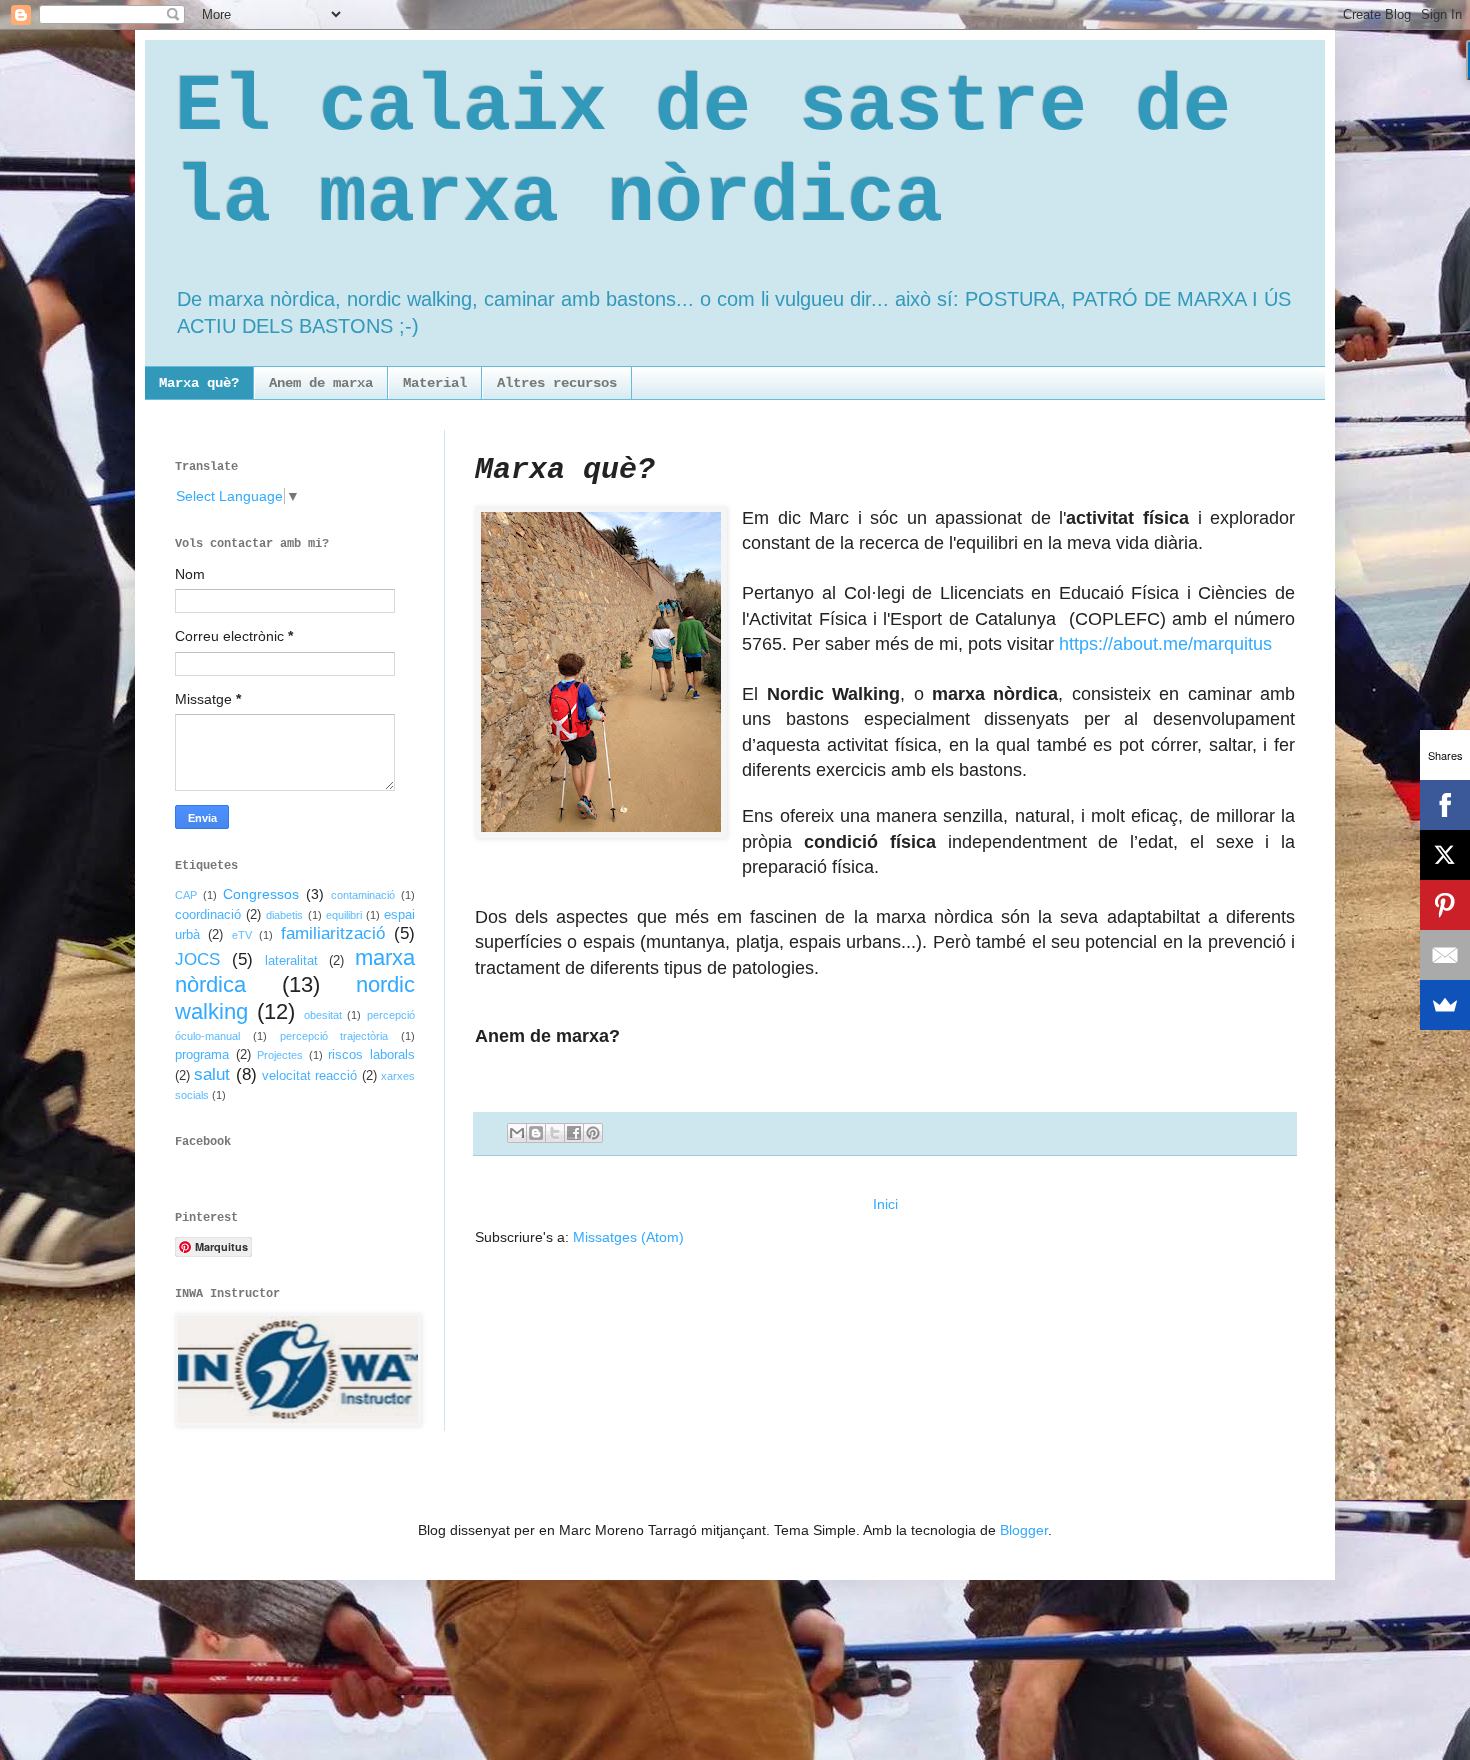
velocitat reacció (309, 1076)
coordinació (208, 915)
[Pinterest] (1445, 905)
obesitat (323, 1015)
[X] (1445, 855)
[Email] (1445, 955)
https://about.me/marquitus (1165, 644)
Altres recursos (557, 383)
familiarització (333, 933)
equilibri (344, 915)
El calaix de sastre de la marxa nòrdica (703, 153)
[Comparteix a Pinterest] (593, 1133)
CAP (186, 895)
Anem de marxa (321, 383)
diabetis (284, 915)
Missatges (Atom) (628, 1237)
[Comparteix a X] (555, 1133)
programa (202, 1055)
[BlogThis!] (536, 1133)
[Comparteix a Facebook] (574, 1133)
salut (212, 1074)
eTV (242, 935)
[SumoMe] (1445, 1005)
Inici (885, 1204)
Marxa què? (199, 383)
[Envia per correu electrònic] (517, 1133)
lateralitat (291, 961)
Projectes (280, 1055)
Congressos (261, 894)
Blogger (1024, 1530)
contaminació (363, 895)
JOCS (197, 959)
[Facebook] (1445, 805)
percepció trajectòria (334, 1036)
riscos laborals (371, 1055)
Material (435, 383)
